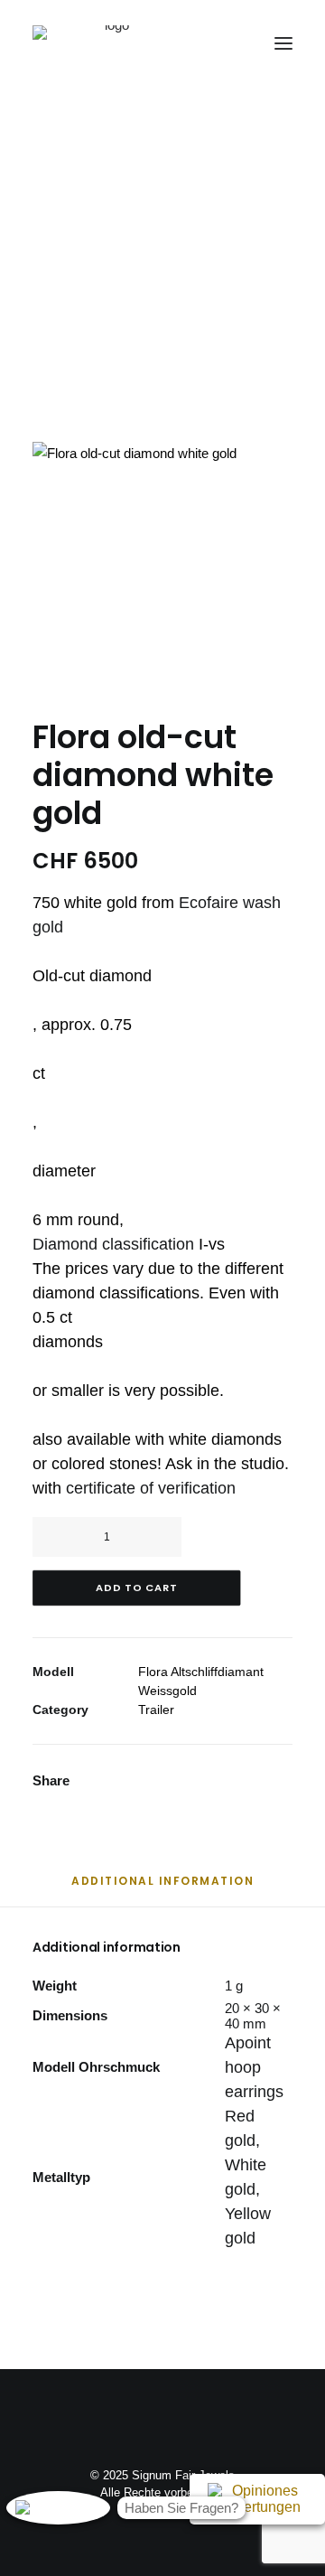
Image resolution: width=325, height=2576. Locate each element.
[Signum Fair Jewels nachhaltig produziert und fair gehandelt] (110, 43)
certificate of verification (151, 1488)
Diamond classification (113, 1244)
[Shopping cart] (230, 43)
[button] (283, 43)
